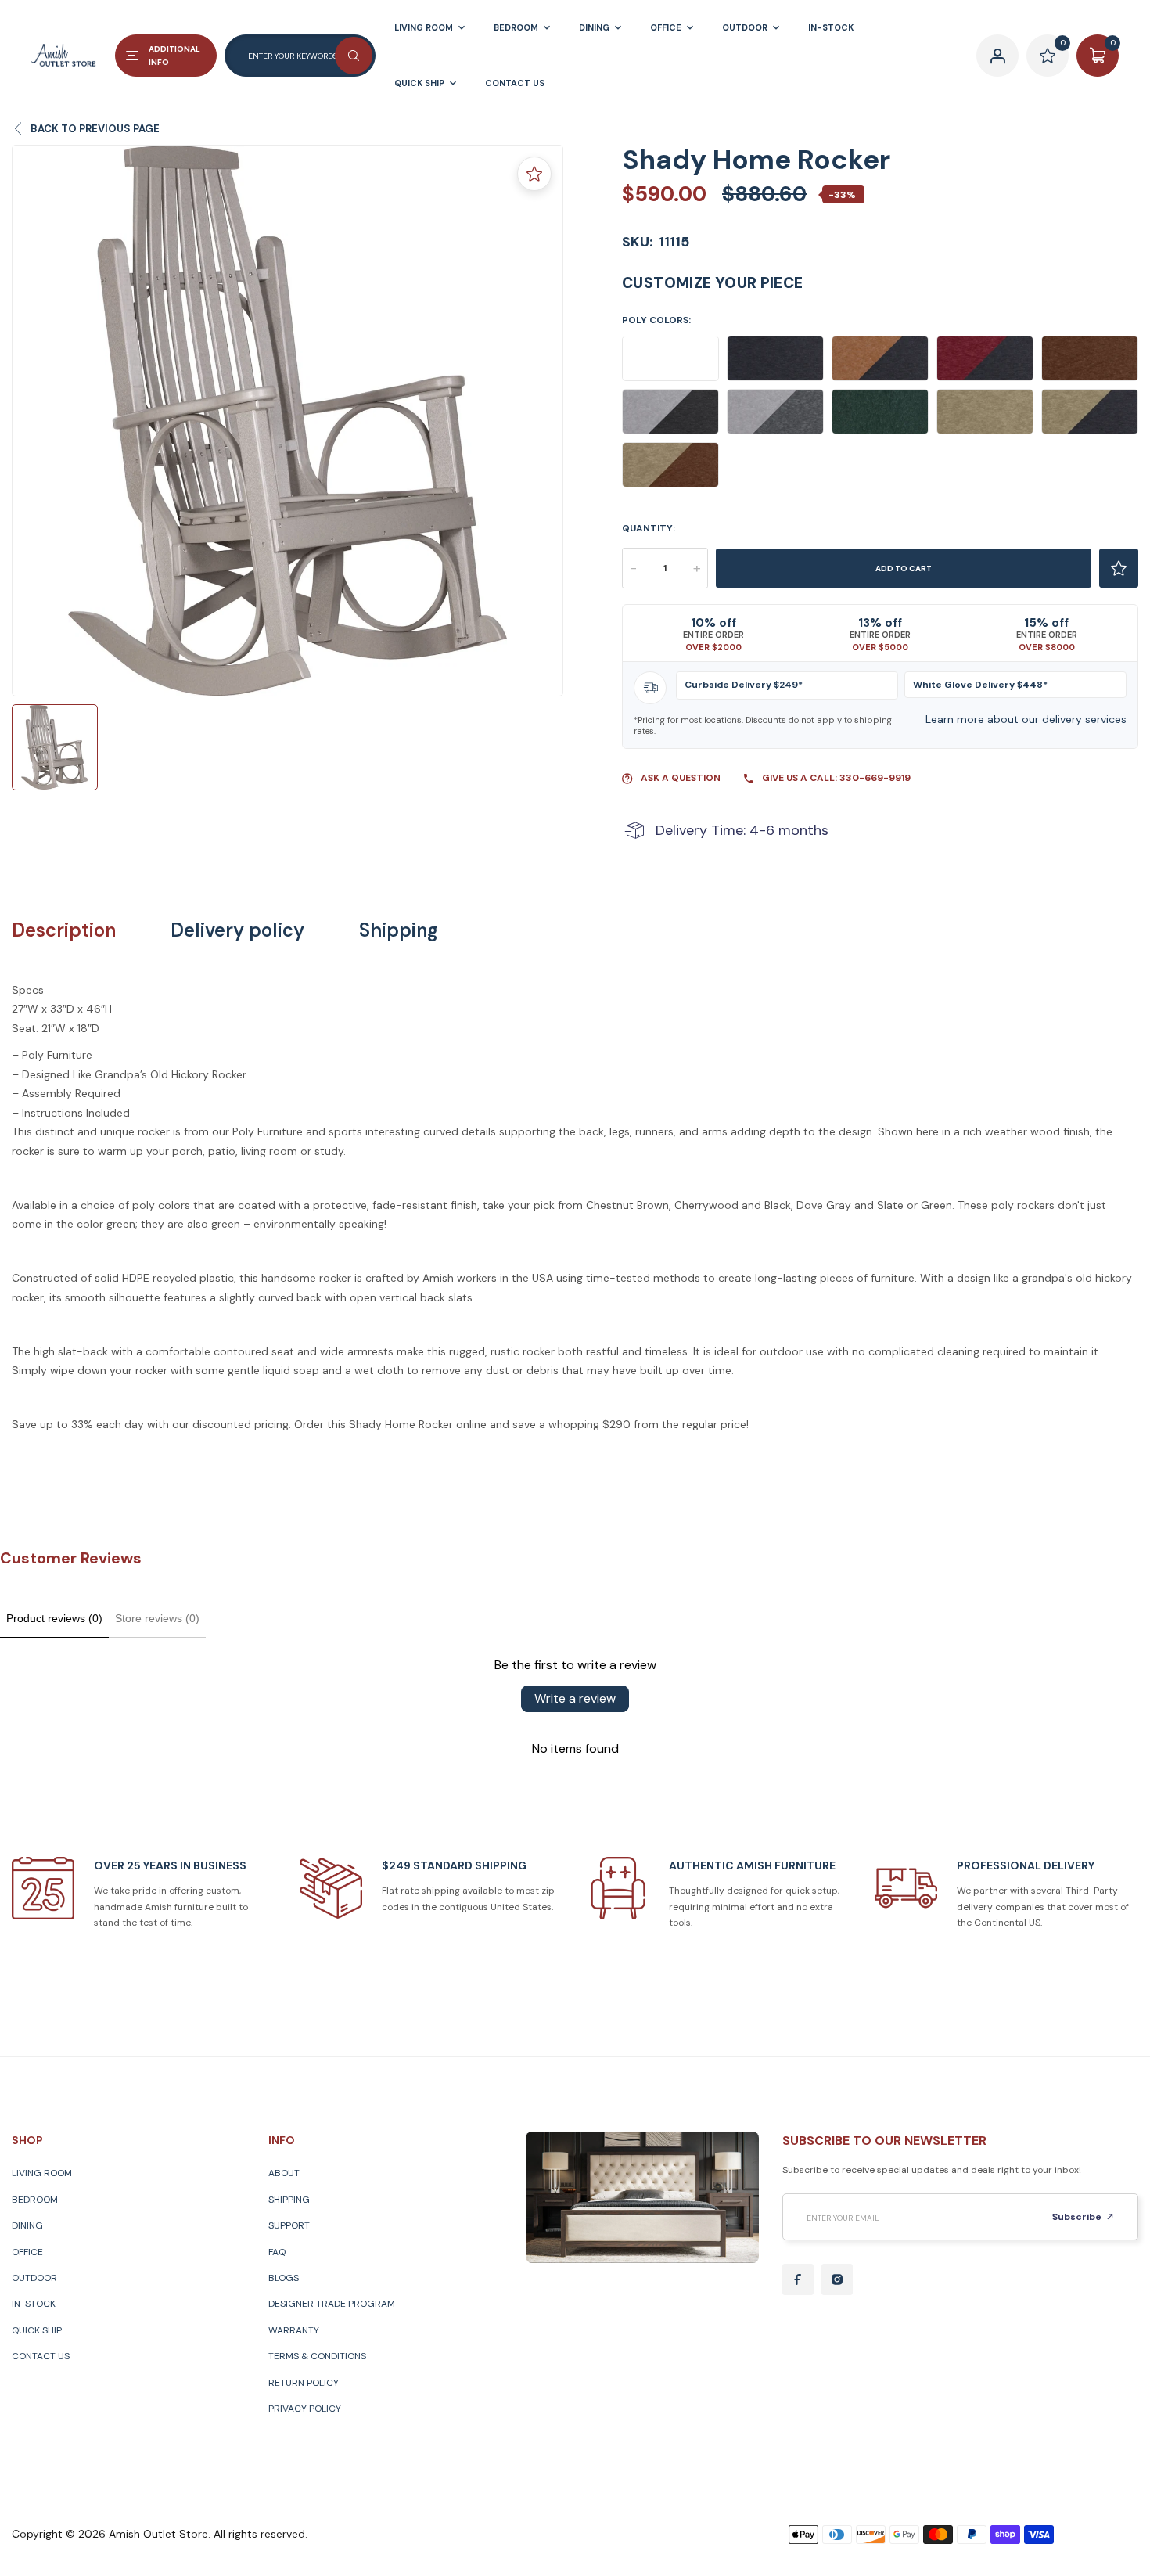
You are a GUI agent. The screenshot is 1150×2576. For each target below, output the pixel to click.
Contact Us (41, 2356)
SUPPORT (289, 2225)
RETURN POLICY (304, 2383)
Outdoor (34, 2278)
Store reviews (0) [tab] (157, 1618)
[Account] (997, 56)
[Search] (354, 56)
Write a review (575, 1698)
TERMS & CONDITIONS (317, 2356)
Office (27, 2252)
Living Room (42, 2173)
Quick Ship (37, 2330)
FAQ (277, 2252)
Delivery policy (237, 930)
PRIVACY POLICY (305, 2409)
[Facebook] (798, 2279)
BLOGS (284, 2278)
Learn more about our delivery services (1026, 719)
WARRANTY (294, 2330)
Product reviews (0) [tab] (54, 1618)
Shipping (399, 930)
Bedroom (35, 2200)
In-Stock (34, 2304)
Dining (27, 2225)
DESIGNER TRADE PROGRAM (332, 2304)
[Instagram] (837, 2279)
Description (64, 930)
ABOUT (284, 2173)
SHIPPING (289, 2200)
